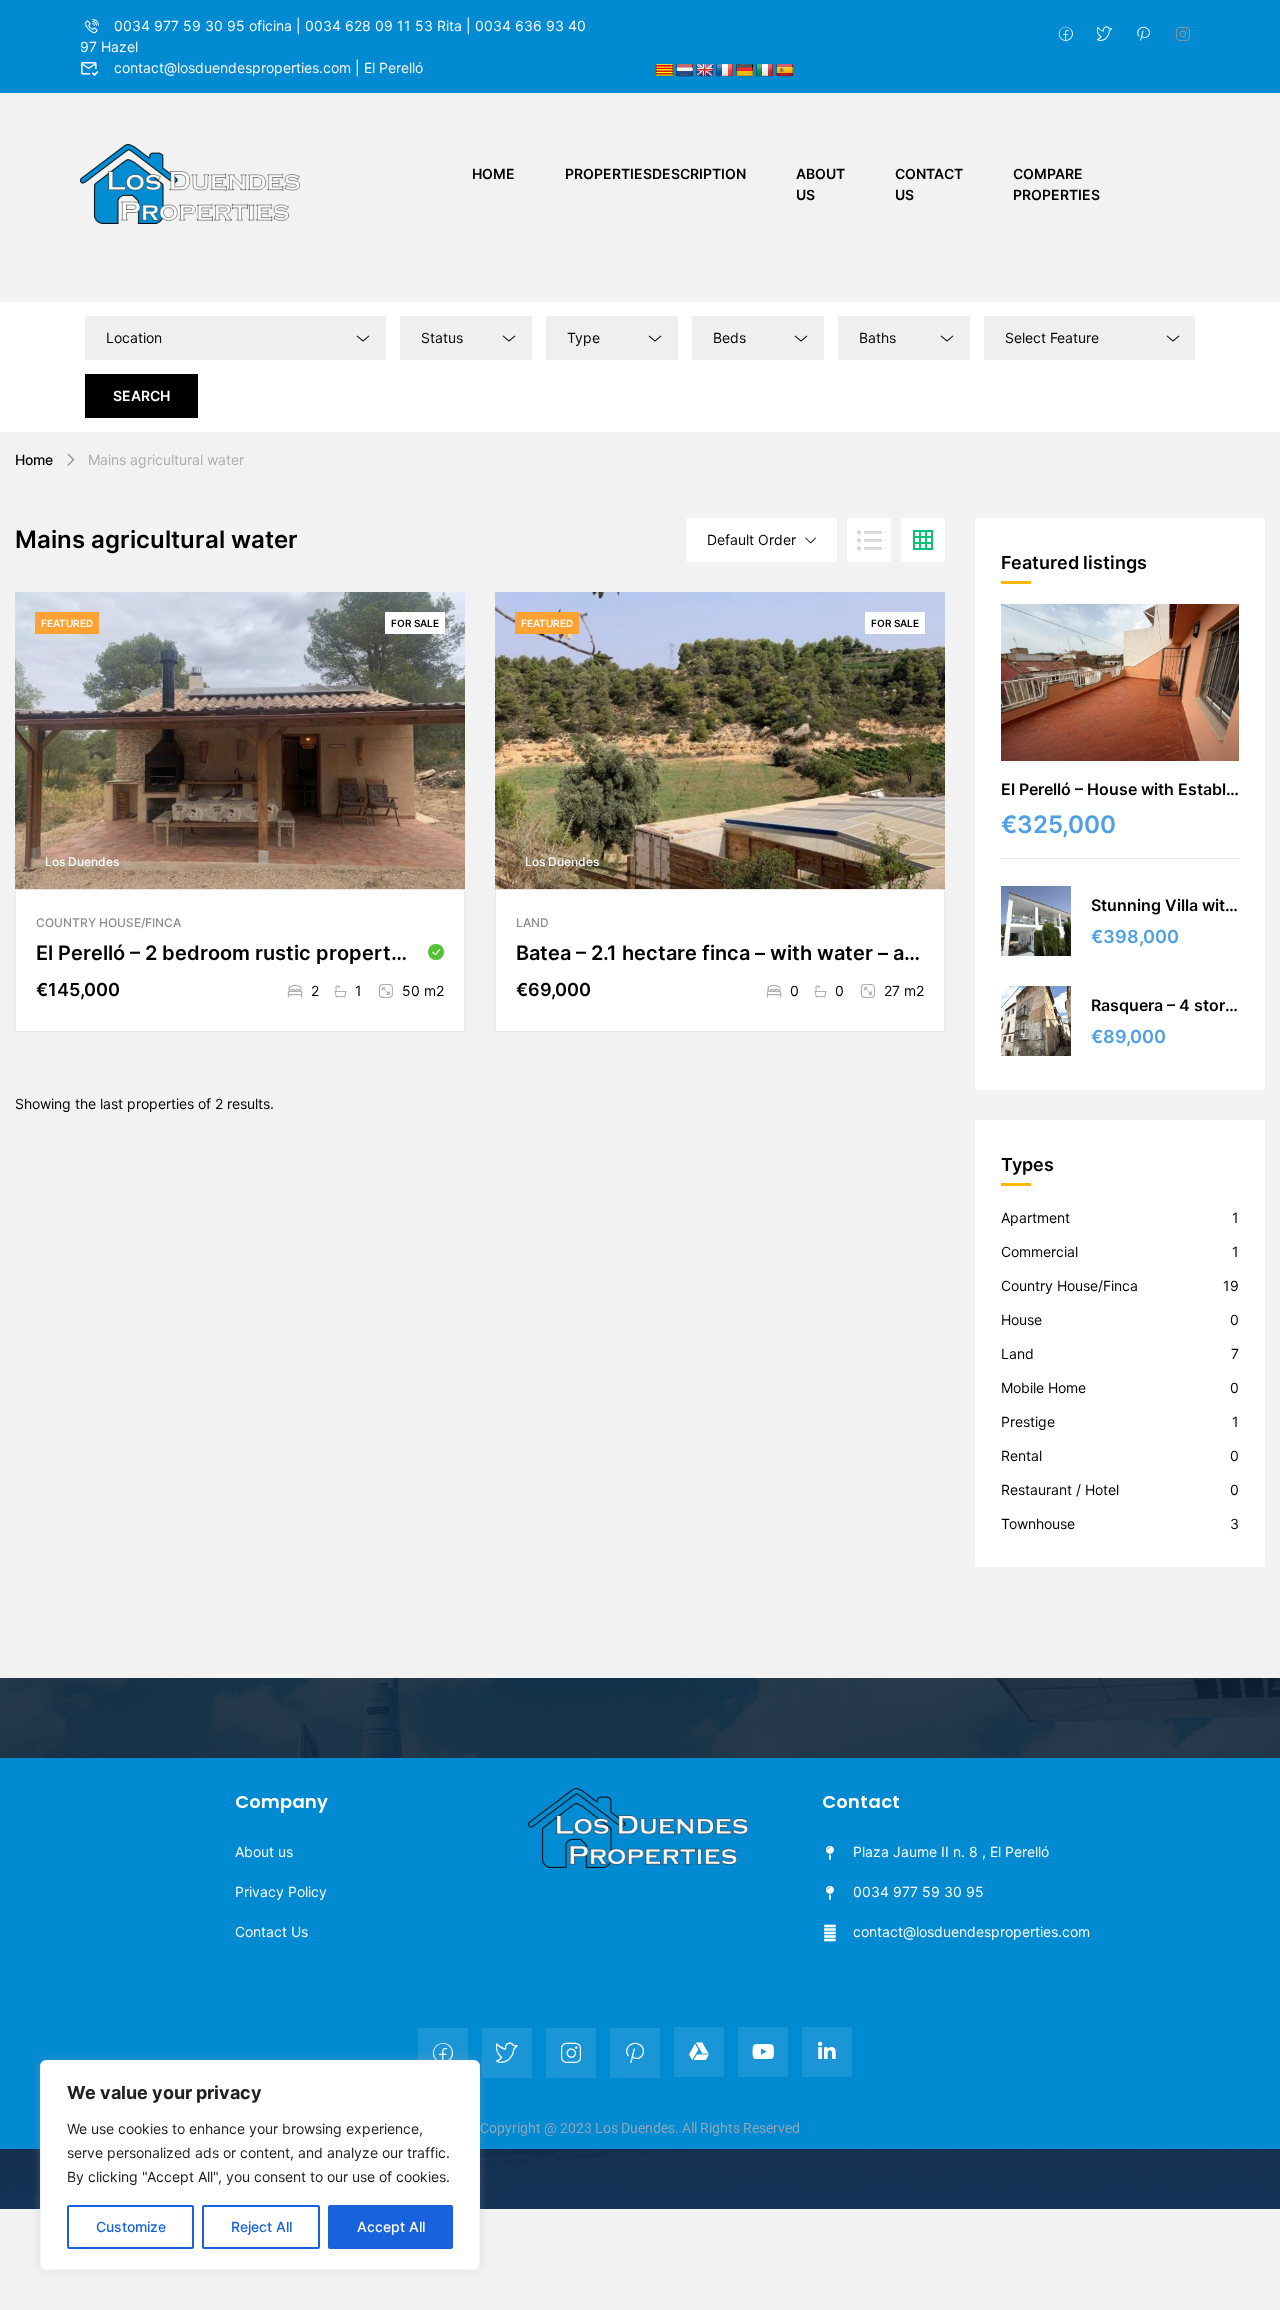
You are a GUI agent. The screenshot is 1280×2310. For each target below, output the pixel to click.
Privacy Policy (281, 1891)
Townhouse (1038, 1523)
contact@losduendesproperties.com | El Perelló (268, 67)
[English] (704, 70)
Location (134, 337)
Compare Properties (1056, 184)
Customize (131, 2226)
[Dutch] (684, 70)
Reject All (261, 2226)
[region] (260, 2165)
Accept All (391, 2226)
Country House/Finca (108, 922)
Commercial (1039, 1251)
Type (583, 337)
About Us (820, 184)
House (1021, 1319)
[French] (724, 70)
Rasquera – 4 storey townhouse (1165, 1005)
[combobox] (466, 338)
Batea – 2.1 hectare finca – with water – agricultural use (720, 953)
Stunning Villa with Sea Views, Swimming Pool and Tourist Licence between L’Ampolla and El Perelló (1165, 905)
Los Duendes (82, 861)
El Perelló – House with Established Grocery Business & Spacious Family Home (1120, 789)
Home (493, 173)
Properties (655, 173)
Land (532, 922)
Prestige (1028, 1421)
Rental (1021, 1455)
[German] (744, 70)
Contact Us (929, 184)
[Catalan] (664, 70)
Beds (729, 337)
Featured (67, 623)
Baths (877, 337)
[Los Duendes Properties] (190, 182)
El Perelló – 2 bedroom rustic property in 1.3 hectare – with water (227, 953)
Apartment (1035, 1217)
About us (264, 1851)
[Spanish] (784, 70)
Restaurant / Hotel (1060, 1489)
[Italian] (764, 70)
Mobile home (1043, 1387)
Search (141, 395)
